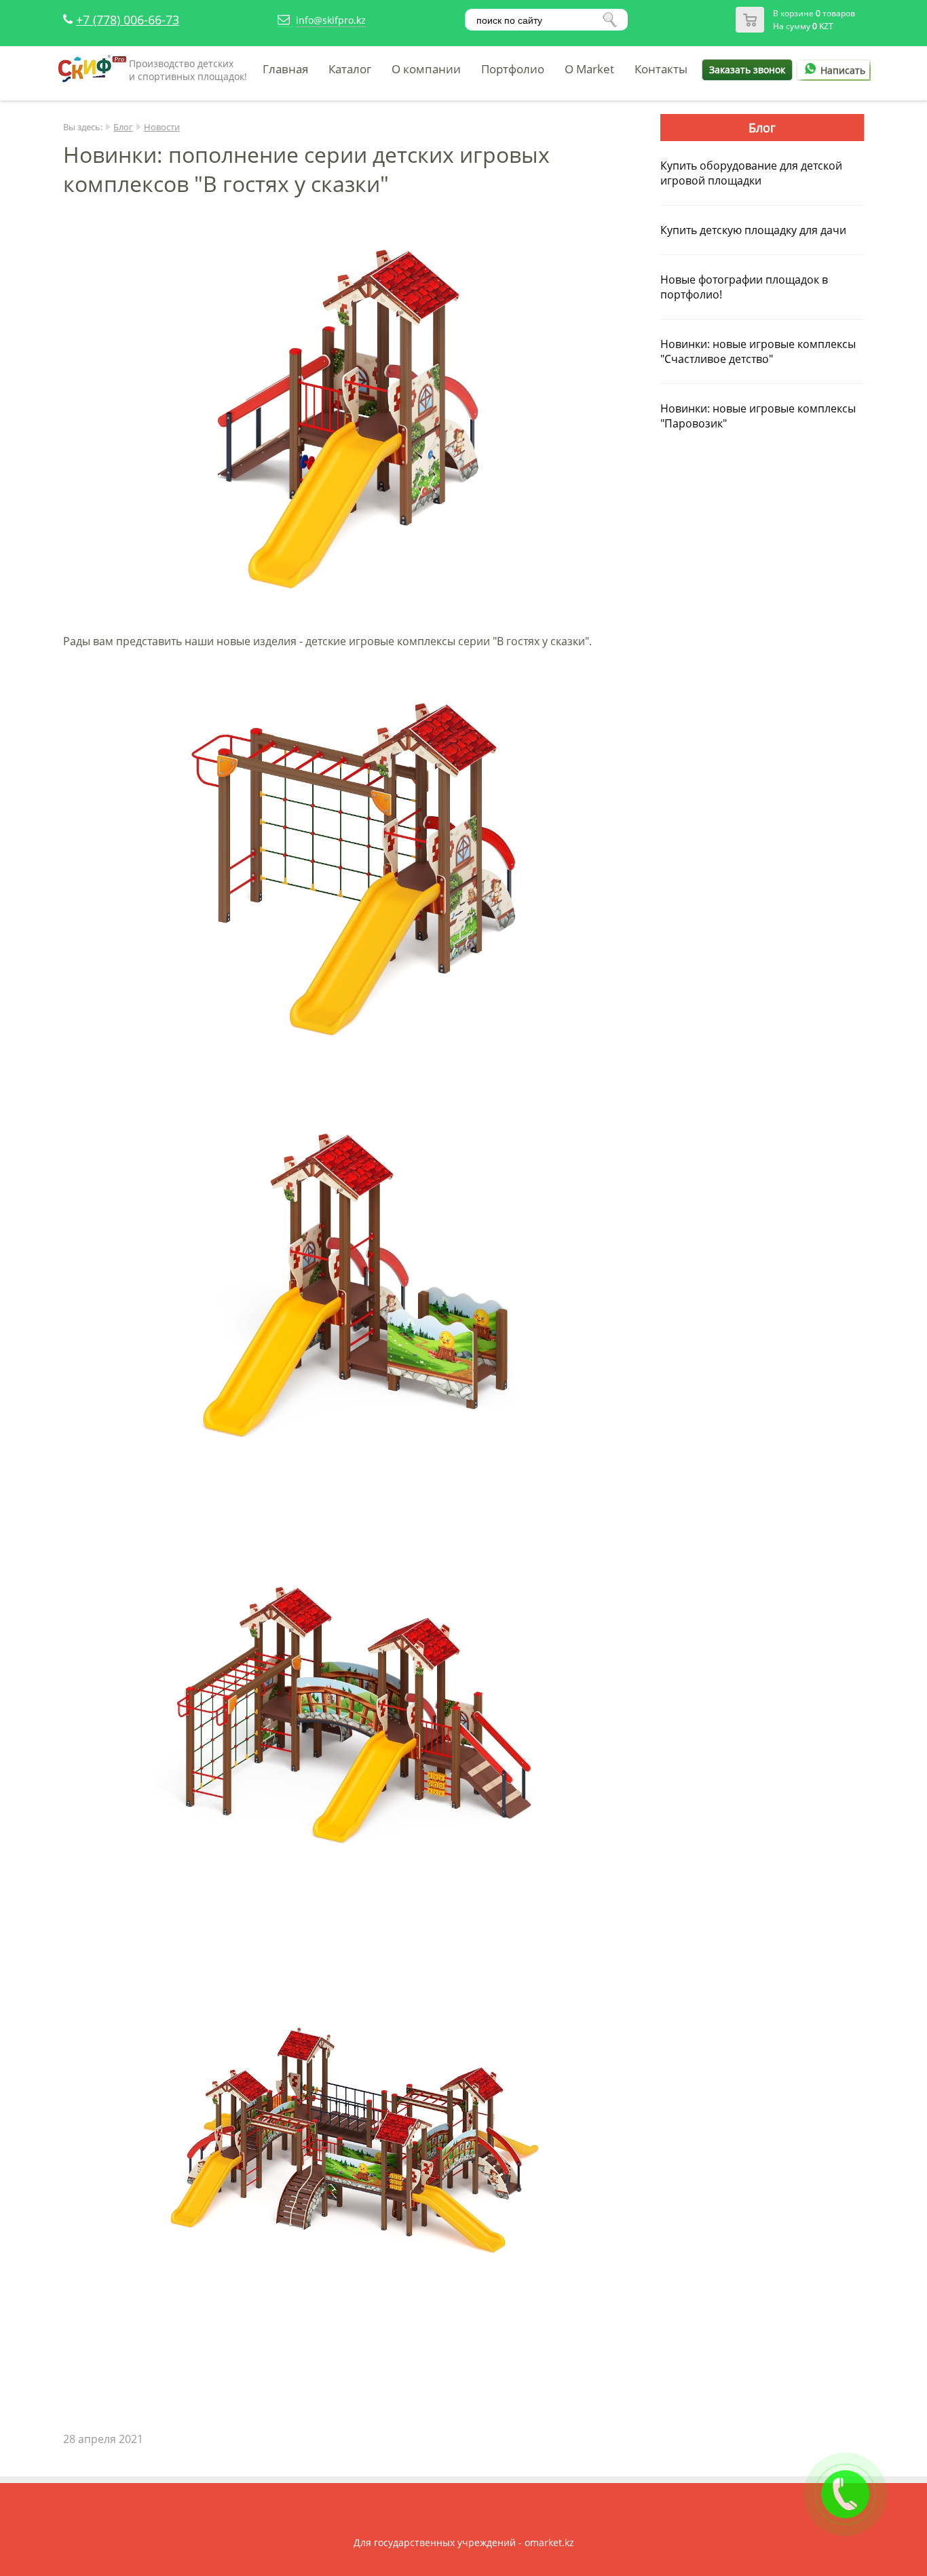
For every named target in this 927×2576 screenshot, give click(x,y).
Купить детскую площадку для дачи (753, 230)
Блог (123, 127)
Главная (285, 69)
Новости (162, 127)
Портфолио (513, 69)
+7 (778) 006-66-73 (128, 20)
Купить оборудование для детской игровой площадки (751, 173)
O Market (589, 69)
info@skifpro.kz (331, 20)
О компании (426, 69)
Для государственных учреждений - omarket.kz (464, 2542)
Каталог (350, 69)
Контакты (661, 69)
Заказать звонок (747, 70)
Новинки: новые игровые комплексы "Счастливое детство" (758, 351)
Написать (843, 70)
